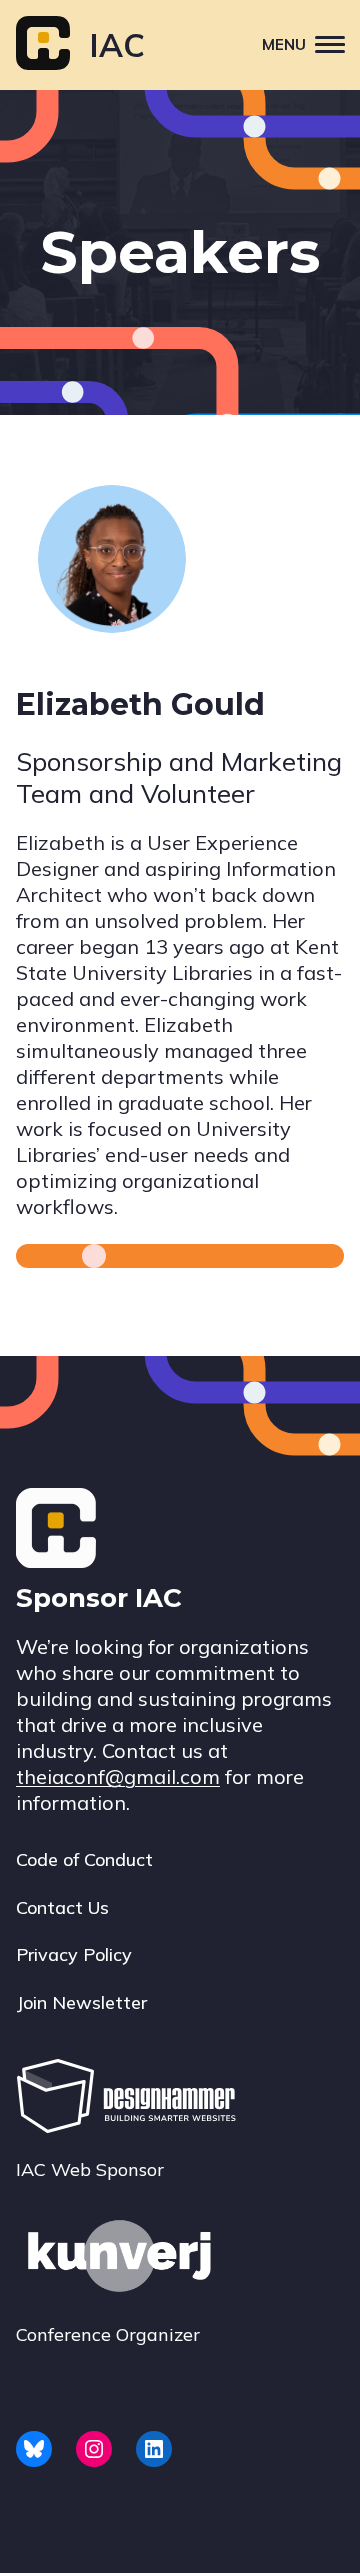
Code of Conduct (84, 1859)
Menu (284, 44)
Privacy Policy (74, 1954)
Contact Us (62, 1907)
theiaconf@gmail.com (118, 1776)
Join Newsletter (81, 2002)
